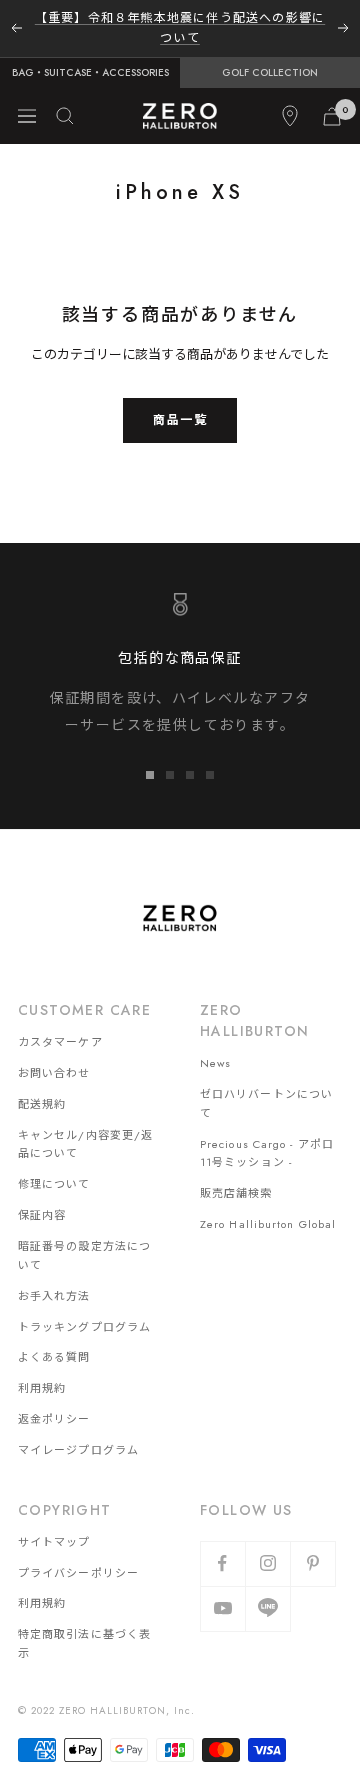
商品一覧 (180, 420)
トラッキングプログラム (84, 1327)
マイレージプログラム (78, 1450)
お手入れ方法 (54, 1296)
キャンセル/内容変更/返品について (85, 1144)
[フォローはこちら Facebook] (222, 1563)
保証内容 (42, 1215)
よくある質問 (54, 1357)
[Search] (65, 116)
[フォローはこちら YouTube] (222, 1608)
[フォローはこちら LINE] (267, 1608)
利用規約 (42, 1388)
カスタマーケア (60, 1042)
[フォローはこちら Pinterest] (312, 1563)
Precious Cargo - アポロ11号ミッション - (267, 1153)
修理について (54, 1184)
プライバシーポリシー (78, 1573)
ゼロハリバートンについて (266, 1103)
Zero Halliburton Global (268, 1224)
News (215, 1063)
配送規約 (42, 1104)
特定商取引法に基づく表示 (84, 1643)
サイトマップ (54, 1542)
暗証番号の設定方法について (84, 1255)
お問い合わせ (54, 1073)
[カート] (332, 116)
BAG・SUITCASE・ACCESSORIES (90, 72)
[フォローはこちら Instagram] (267, 1563)
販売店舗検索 (236, 1193)
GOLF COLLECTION (270, 72)
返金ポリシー (54, 1419)
